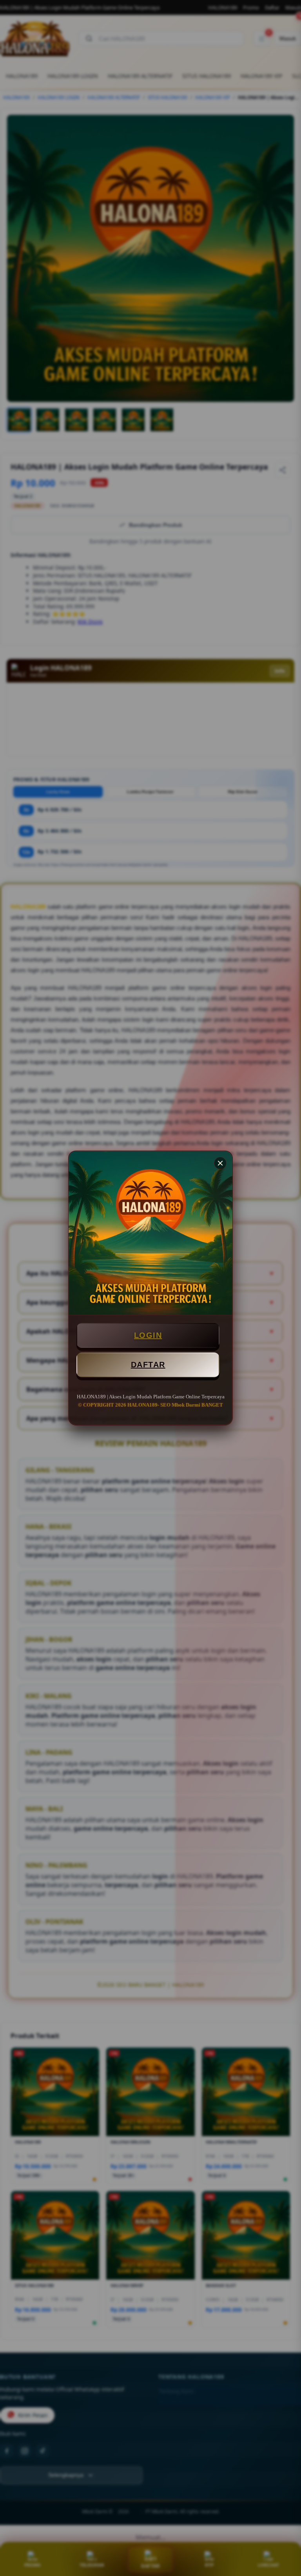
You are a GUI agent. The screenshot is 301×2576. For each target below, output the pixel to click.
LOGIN (148, 1335)
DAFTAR (148, 1365)
